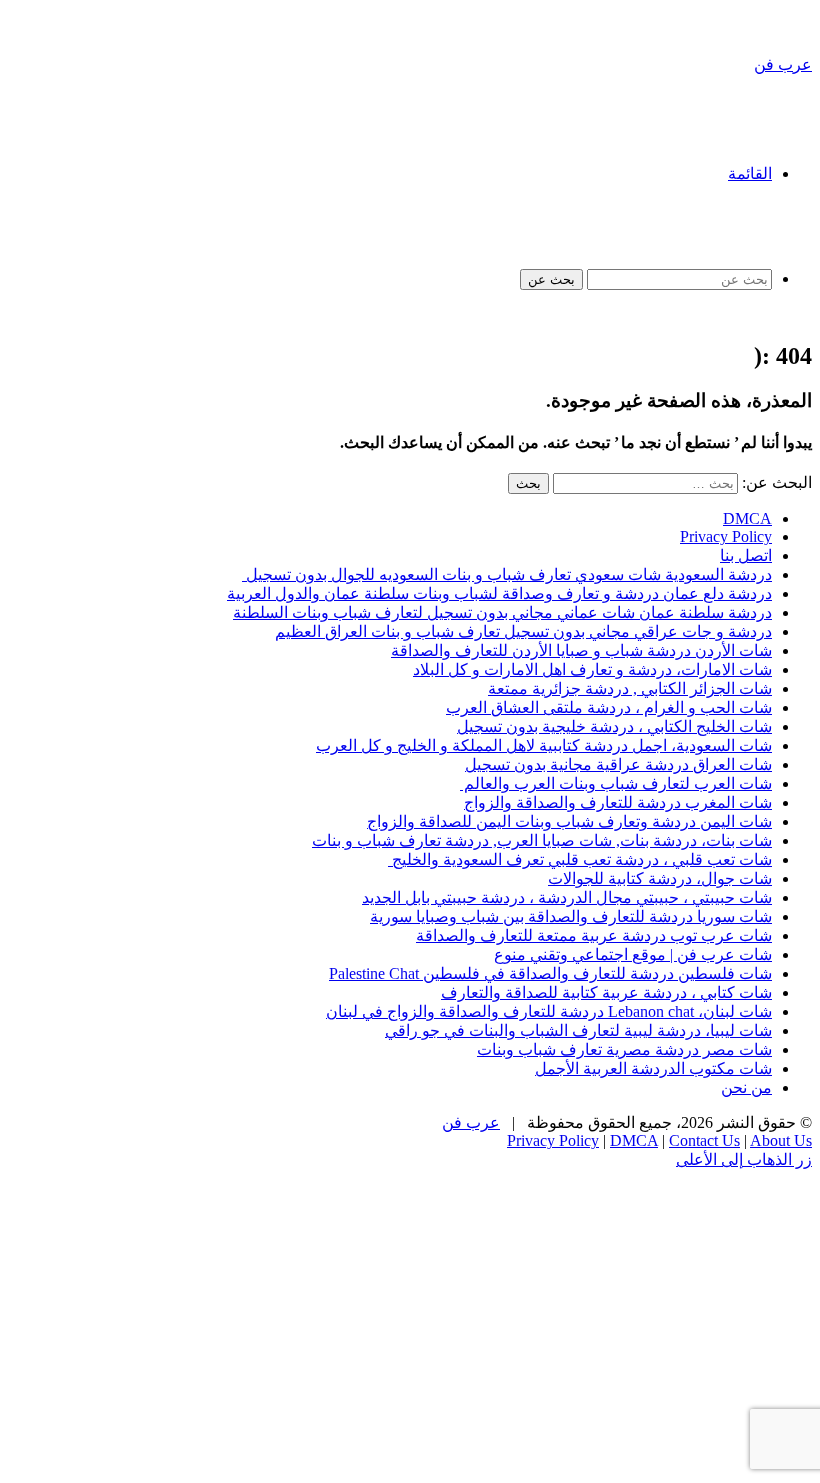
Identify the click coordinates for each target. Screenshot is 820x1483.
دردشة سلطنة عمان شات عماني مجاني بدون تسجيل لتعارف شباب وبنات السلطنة (502, 612)
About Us (781, 1140)
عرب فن (471, 1122)
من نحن (746, 1087)
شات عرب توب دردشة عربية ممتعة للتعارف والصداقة (594, 935)
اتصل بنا (746, 555)
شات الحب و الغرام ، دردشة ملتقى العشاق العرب (609, 707)
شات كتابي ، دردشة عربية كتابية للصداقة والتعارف (606, 992)
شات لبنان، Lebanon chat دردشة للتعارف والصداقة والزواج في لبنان (549, 1011)
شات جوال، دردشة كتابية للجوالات (660, 878)
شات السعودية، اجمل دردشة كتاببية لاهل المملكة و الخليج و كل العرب (544, 745)
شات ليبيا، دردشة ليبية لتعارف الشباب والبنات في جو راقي (578, 1030)
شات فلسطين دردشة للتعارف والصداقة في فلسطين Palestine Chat (550, 973)
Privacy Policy (726, 536)
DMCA (747, 518)
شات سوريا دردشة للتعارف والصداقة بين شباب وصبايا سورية (571, 916)
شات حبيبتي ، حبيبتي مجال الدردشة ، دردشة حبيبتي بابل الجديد (567, 897)
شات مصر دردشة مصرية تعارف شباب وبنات (624, 1049)
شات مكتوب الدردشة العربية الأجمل (653, 1068)
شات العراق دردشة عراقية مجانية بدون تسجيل (618, 764)
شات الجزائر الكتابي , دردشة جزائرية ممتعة (630, 688)
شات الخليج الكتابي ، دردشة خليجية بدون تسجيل (614, 726)
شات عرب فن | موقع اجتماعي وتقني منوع (633, 954)
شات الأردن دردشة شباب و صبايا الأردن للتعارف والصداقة (581, 650)
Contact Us (704, 1140)
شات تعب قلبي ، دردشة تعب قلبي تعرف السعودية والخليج (580, 859)
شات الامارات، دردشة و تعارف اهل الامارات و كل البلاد (592, 669)
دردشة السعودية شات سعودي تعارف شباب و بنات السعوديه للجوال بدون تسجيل (507, 574)
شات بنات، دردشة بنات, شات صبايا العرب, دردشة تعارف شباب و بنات (542, 840)
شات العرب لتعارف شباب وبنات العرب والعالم (616, 783)
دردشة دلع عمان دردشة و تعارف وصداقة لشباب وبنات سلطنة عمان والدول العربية (499, 593)
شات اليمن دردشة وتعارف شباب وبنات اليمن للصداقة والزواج (569, 821)
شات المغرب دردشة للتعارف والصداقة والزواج (618, 802)
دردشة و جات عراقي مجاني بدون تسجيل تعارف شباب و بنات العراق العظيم (523, 631)
